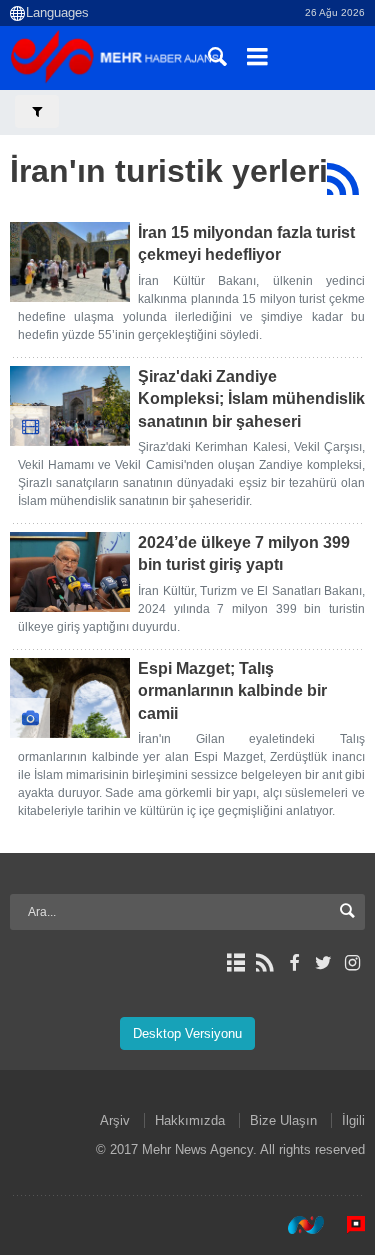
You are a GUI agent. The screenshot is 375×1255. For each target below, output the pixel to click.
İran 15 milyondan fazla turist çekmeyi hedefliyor (246, 243)
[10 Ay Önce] (70, 406)
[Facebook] (293, 963)
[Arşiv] (235, 963)
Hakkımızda (190, 1120)
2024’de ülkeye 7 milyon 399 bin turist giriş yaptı (244, 553)
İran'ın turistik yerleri (169, 171)
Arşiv (115, 1120)
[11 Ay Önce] (70, 572)
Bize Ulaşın (283, 1120)
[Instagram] (352, 963)
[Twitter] (323, 963)
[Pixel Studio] (346, 1224)
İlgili (353, 1120)
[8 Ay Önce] (70, 262)
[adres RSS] (264, 963)
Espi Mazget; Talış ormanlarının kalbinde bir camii (232, 691)
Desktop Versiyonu (187, 1033)
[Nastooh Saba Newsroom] (296, 1224)
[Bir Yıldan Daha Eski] (70, 698)
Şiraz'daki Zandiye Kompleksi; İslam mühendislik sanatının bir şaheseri (251, 399)
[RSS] (342, 179)
